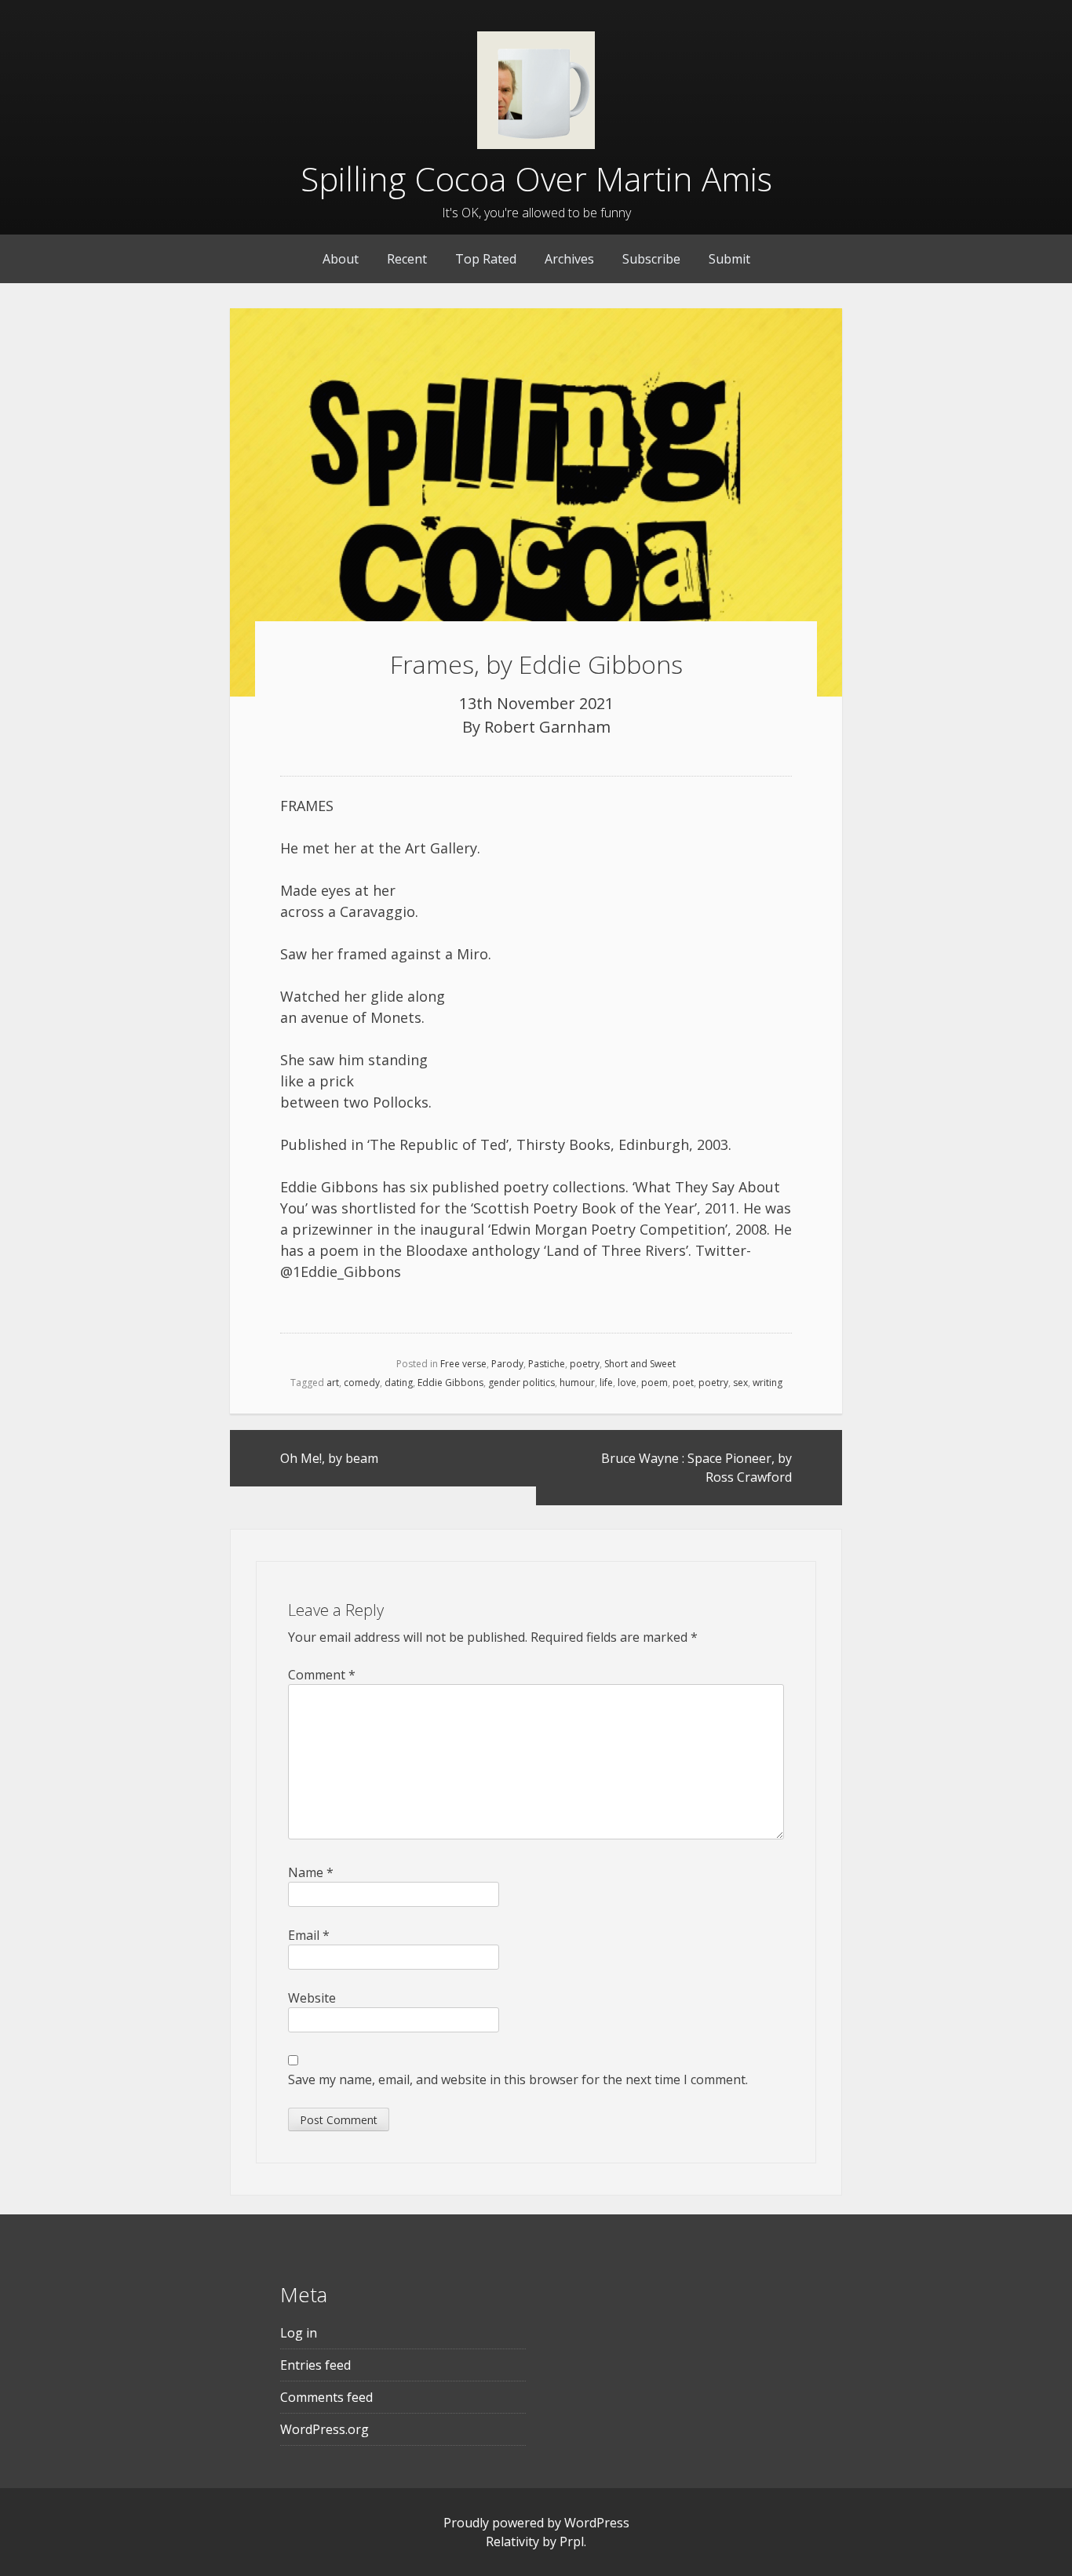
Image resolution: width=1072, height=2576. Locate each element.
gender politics (521, 1383)
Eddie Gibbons (450, 1383)
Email (309, 1935)
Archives (569, 259)
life (606, 1383)
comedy (362, 1383)
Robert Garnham (547, 727)
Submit (729, 259)
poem (655, 1383)
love (627, 1383)
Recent (407, 259)
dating (399, 1383)
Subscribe (651, 259)
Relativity (512, 2541)
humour (577, 1383)
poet (683, 1383)
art (333, 1383)
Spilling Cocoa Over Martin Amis (536, 178)
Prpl (572, 2541)
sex (740, 1383)
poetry (585, 1364)
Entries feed (315, 2365)
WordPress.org (325, 2429)
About (341, 259)
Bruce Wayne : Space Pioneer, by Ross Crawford (696, 1468)
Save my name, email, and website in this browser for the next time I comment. (518, 2079)
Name (311, 1872)
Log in (299, 2333)
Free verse (463, 1364)
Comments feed (326, 2397)
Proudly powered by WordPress (536, 2523)
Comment (322, 1675)
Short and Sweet (640, 1364)
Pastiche (547, 1364)
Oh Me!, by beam (329, 1458)
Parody (507, 1364)
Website (312, 1998)
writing (768, 1383)
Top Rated (486, 259)
